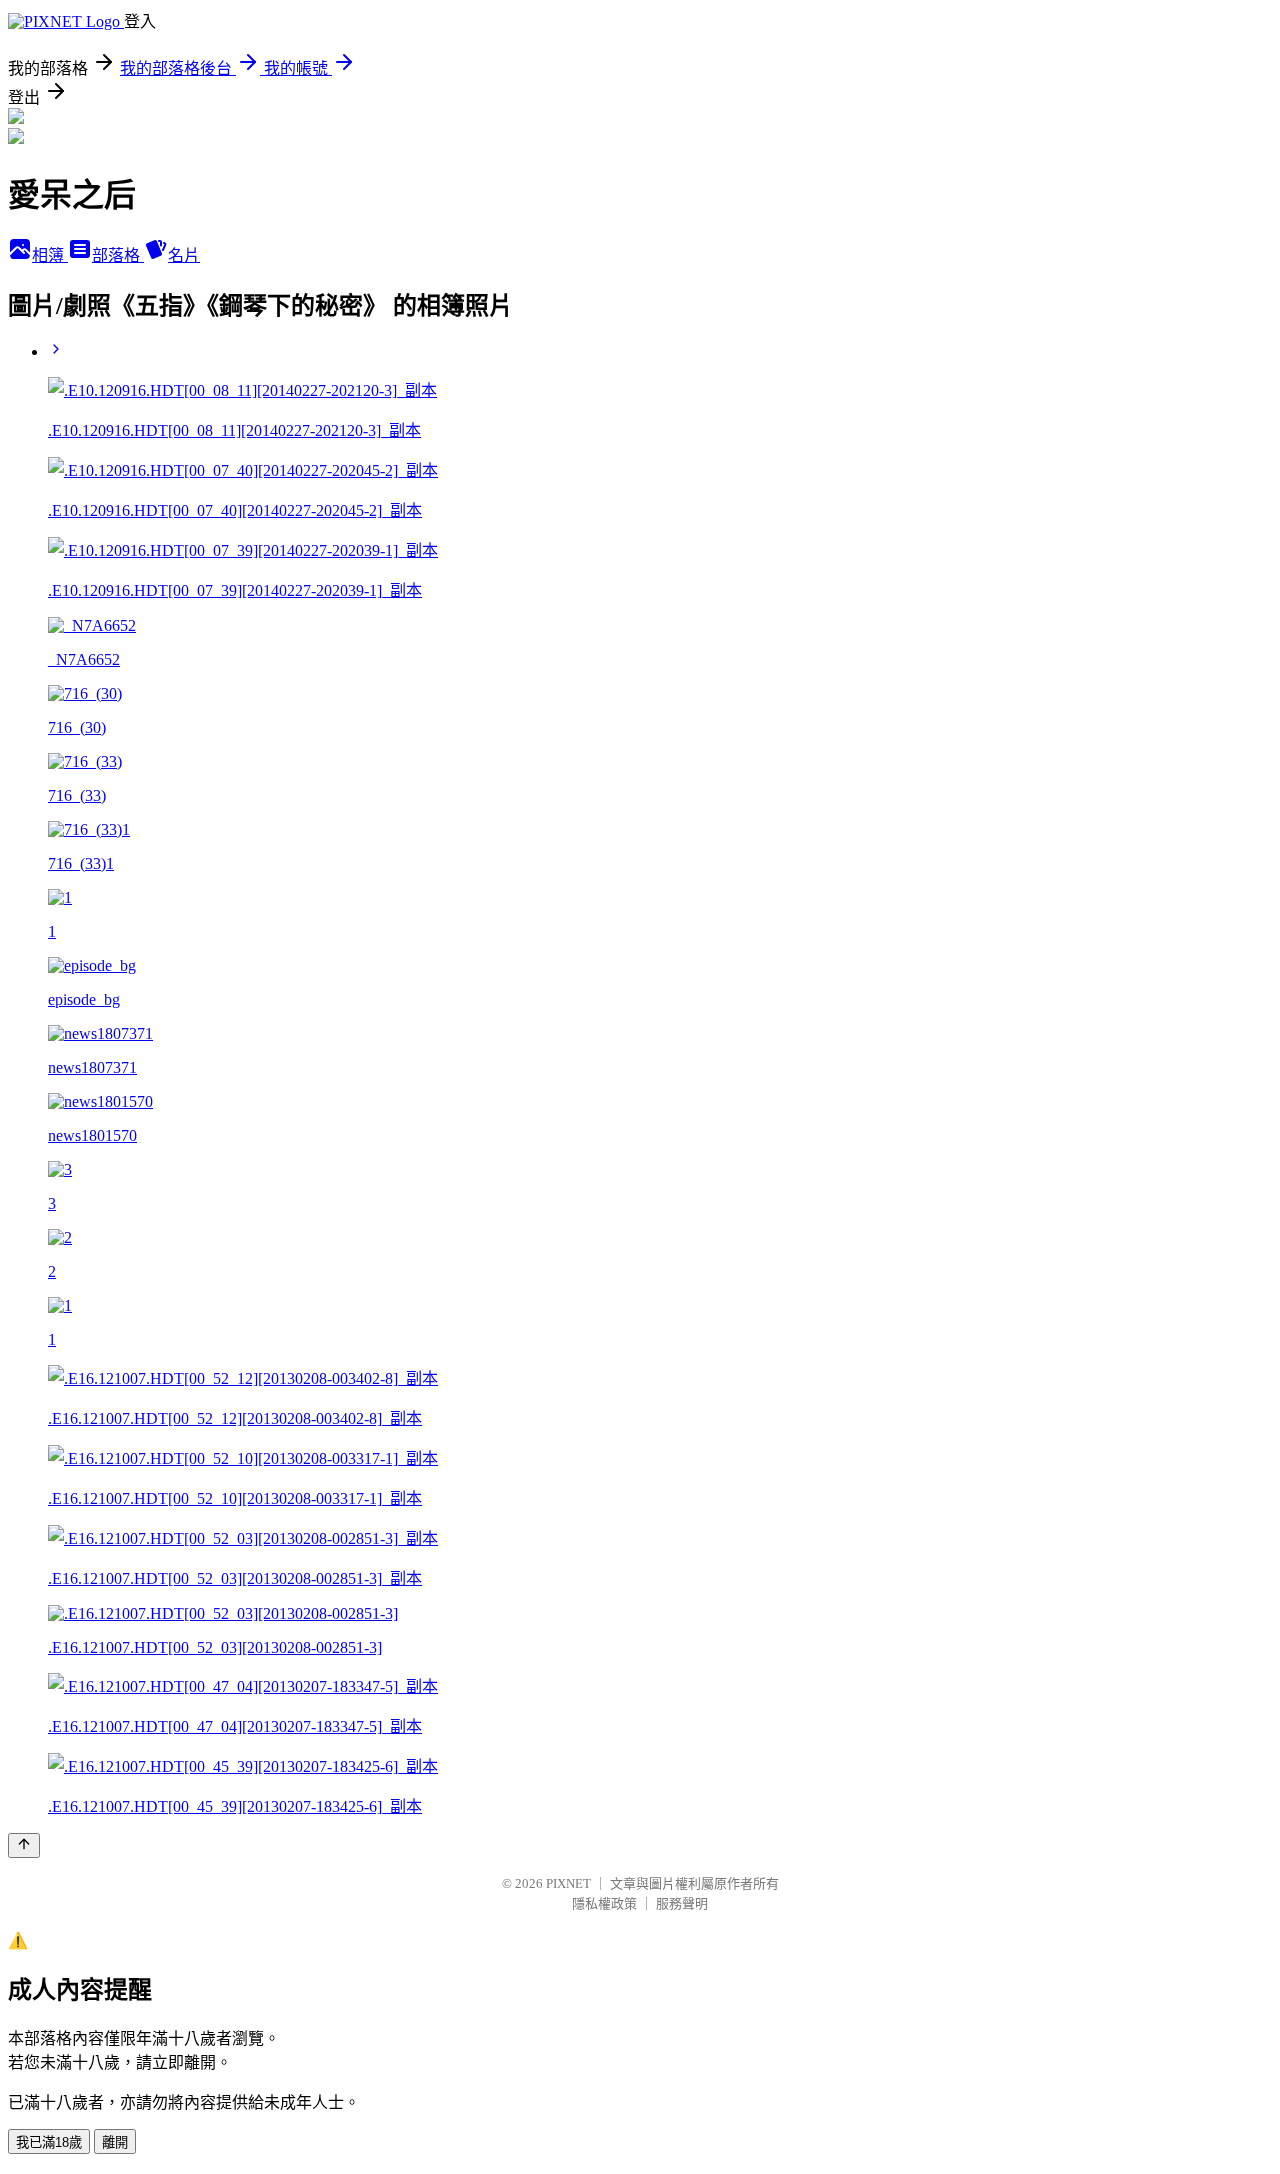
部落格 (118, 255)
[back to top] (24, 1845)
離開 (115, 2142)
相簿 (50, 255)
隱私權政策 (604, 1903)
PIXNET (568, 1883)
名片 (184, 255)
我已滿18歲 (49, 2142)
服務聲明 (682, 1903)
